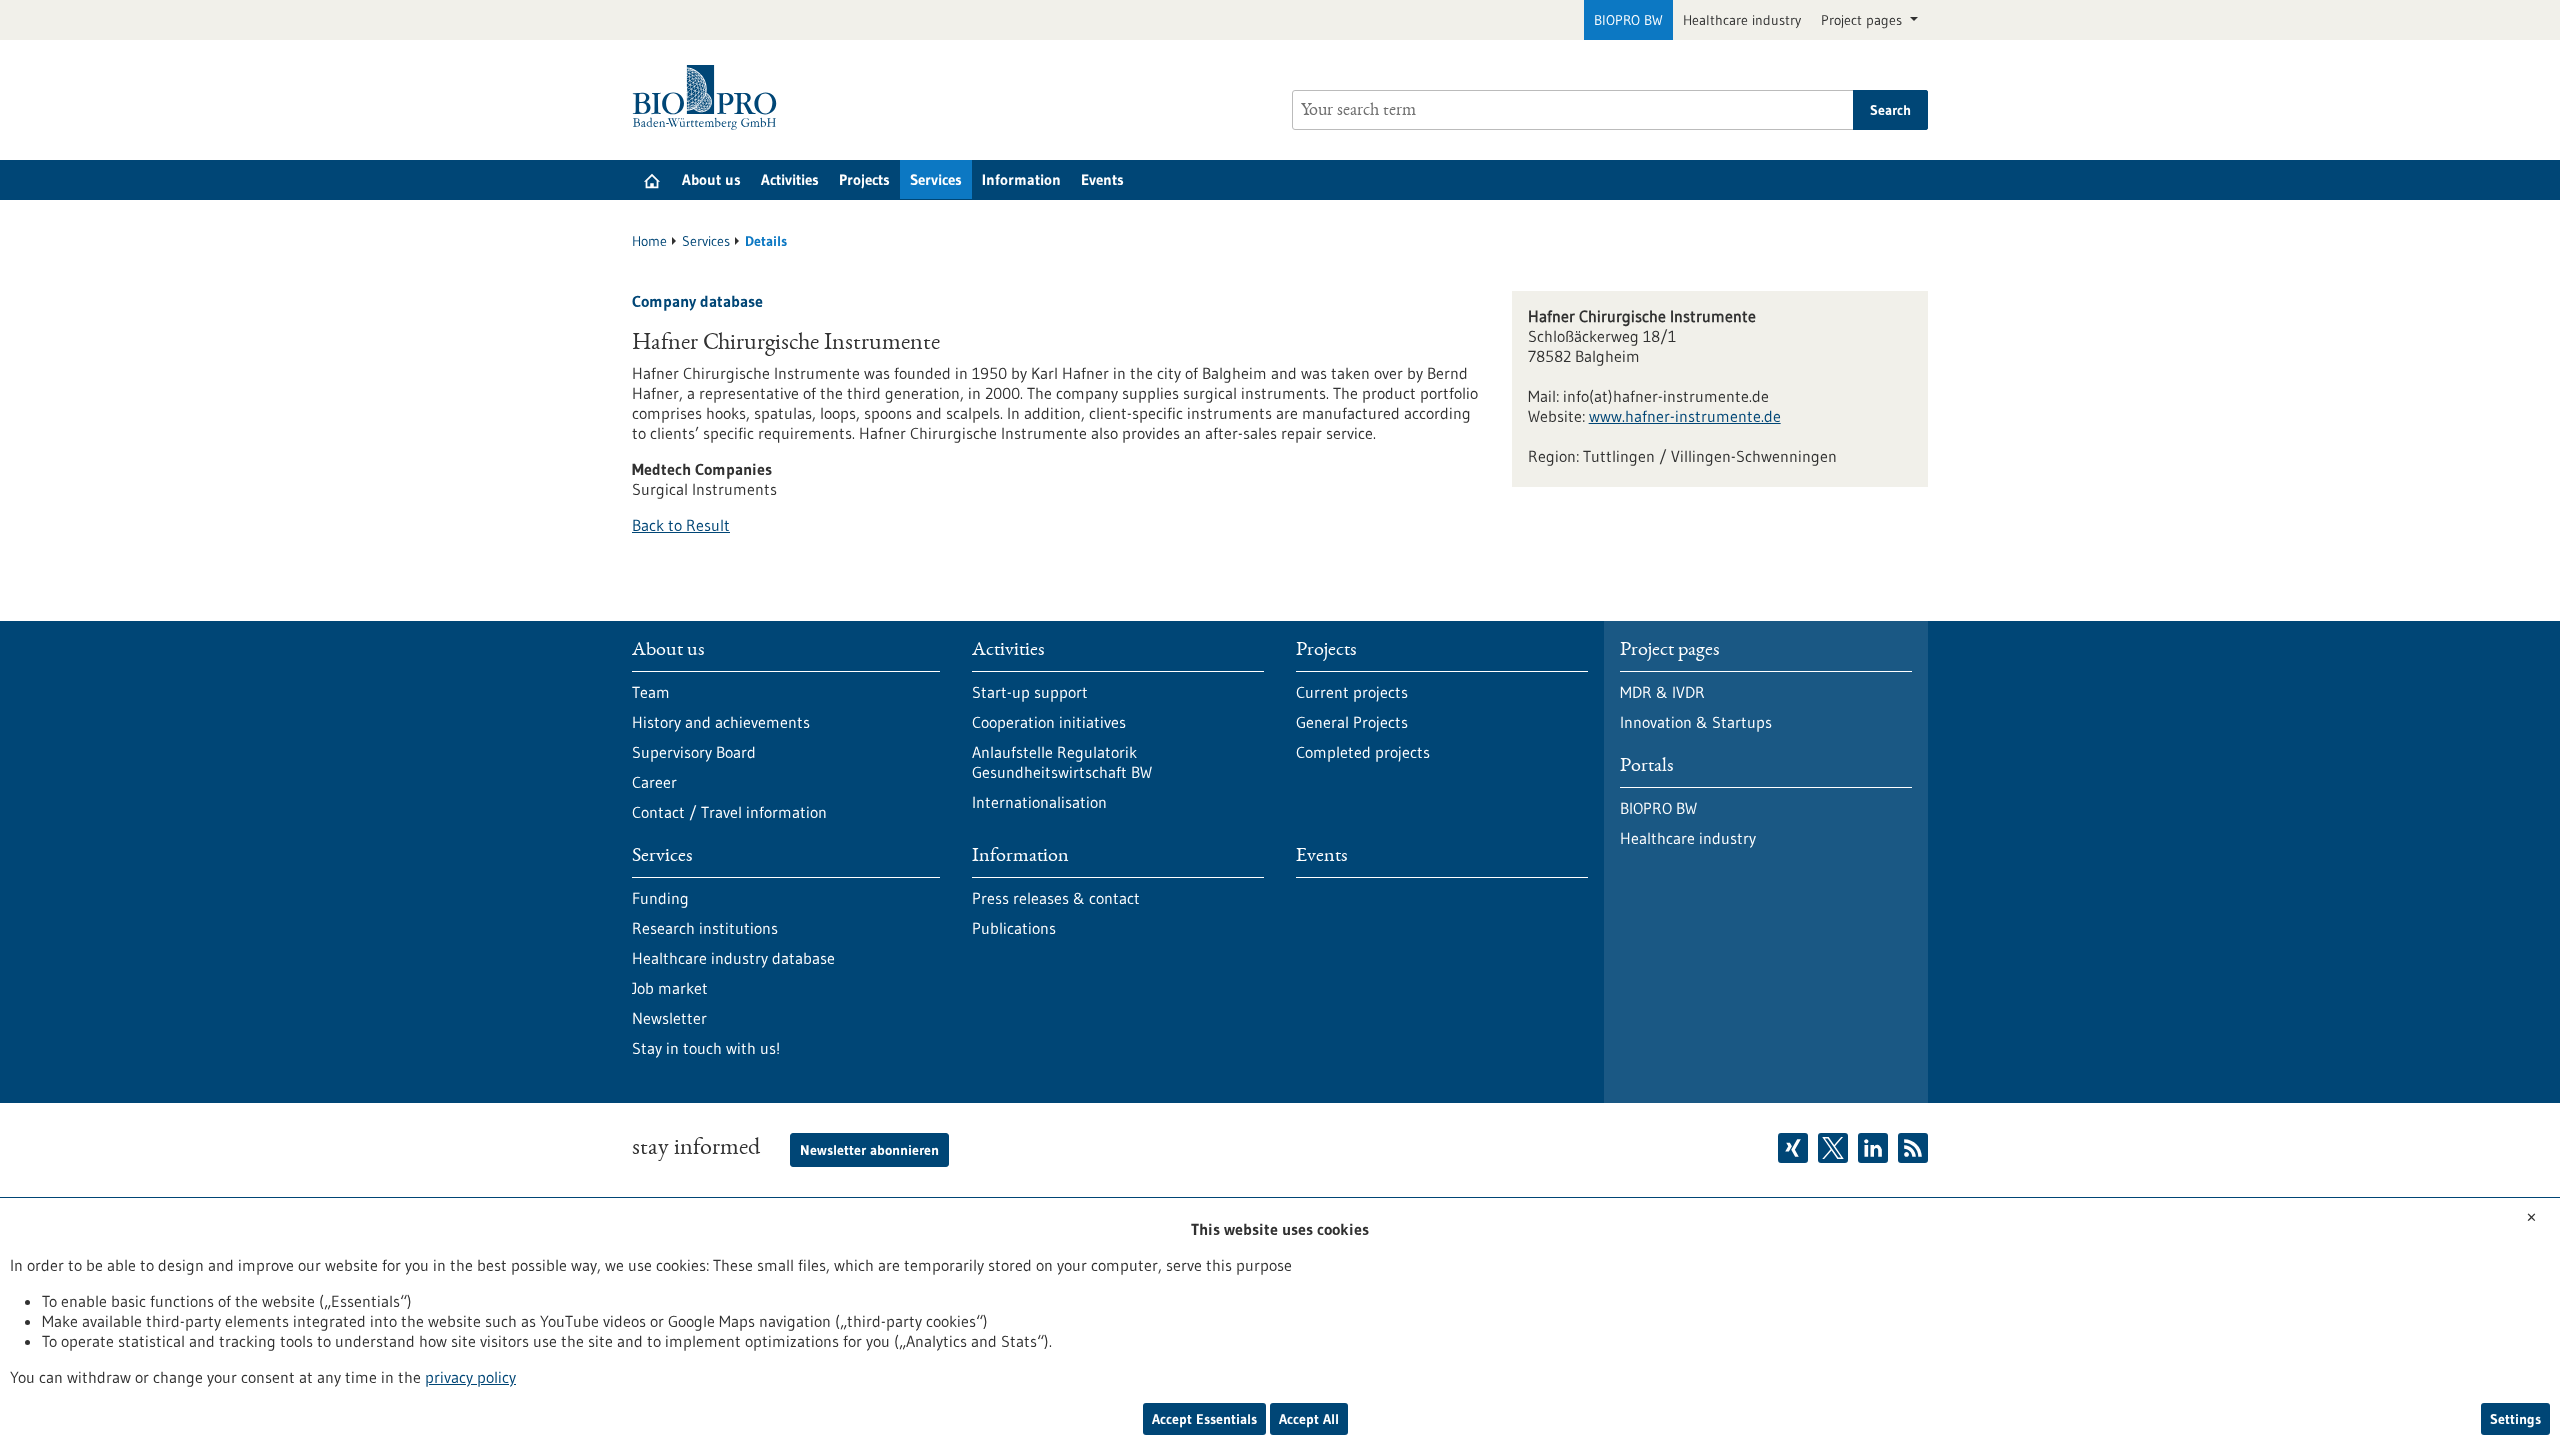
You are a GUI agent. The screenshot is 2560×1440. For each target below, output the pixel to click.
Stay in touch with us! (706, 1048)
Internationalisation (1039, 802)
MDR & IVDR (1662, 692)
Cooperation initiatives (1049, 722)
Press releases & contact (1056, 898)
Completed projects (1363, 752)
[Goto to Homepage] (709, 97)
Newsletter (669, 1018)
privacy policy (470, 1377)
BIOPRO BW (1628, 20)
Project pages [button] (1863, 20)
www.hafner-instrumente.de (1685, 416)
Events (1102, 179)
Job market (670, 988)
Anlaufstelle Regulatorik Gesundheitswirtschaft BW (1062, 762)
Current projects (1352, 692)
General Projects (1352, 722)
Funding (660, 898)
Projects (864, 179)
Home (649, 241)
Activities (790, 179)
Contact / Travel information (729, 812)
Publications (1014, 928)
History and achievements (721, 722)
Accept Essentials (1204, 1419)
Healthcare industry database (733, 958)
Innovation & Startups (1696, 722)
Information (1021, 179)
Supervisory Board (694, 752)
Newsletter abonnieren (869, 1150)
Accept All (1309, 1419)
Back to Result (681, 525)
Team (651, 692)
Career (654, 782)
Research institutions (705, 928)
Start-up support (1030, 692)
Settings (2515, 1419)
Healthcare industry (1742, 20)
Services (936, 179)
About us (711, 179)
